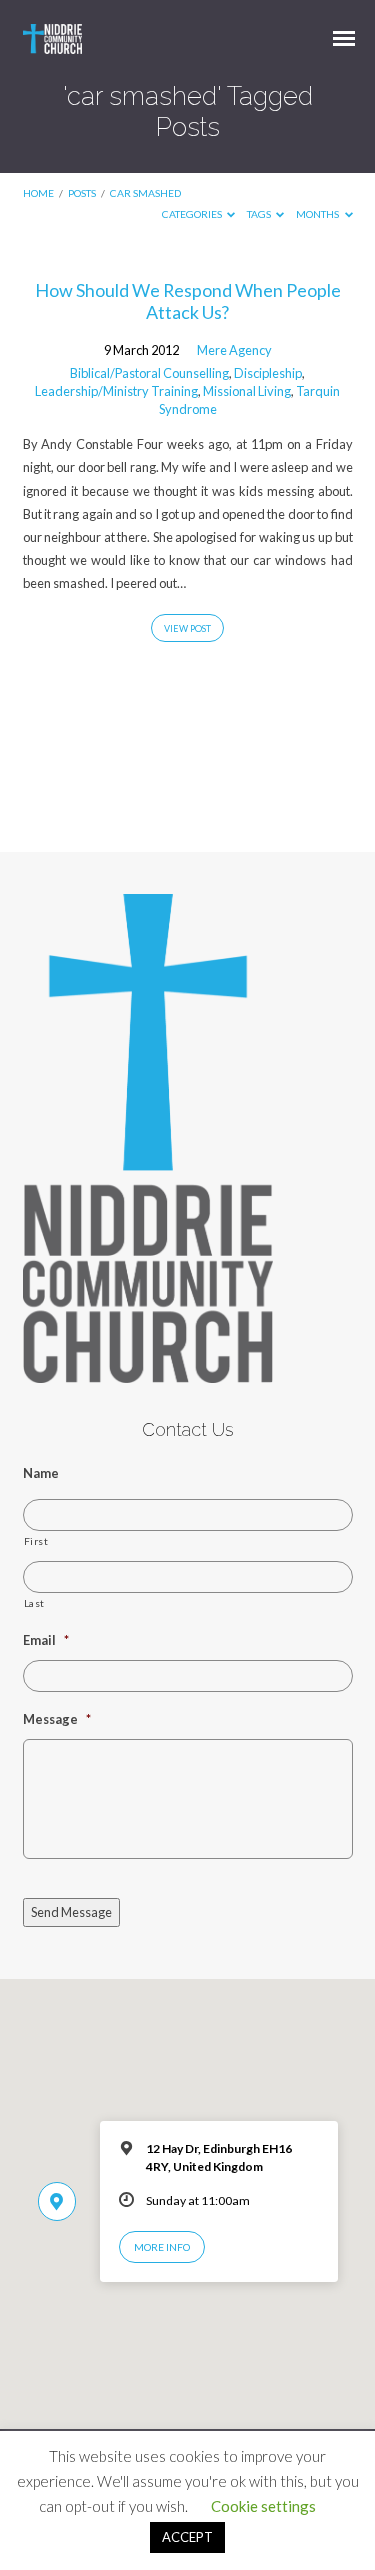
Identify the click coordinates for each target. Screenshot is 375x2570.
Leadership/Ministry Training (116, 391)
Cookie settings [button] (263, 2506)
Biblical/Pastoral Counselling (149, 373)
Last (35, 1603)
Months (318, 214)
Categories (193, 214)
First (36, 1541)
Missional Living (247, 391)
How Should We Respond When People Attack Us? (188, 301)
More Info (162, 2247)
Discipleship (268, 373)
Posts (82, 193)
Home (38, 193)
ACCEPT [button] (187, 2537)
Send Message (71, 1912)
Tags (260, 214)
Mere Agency (234, 350)
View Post (187, 628)
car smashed (145, 193)
